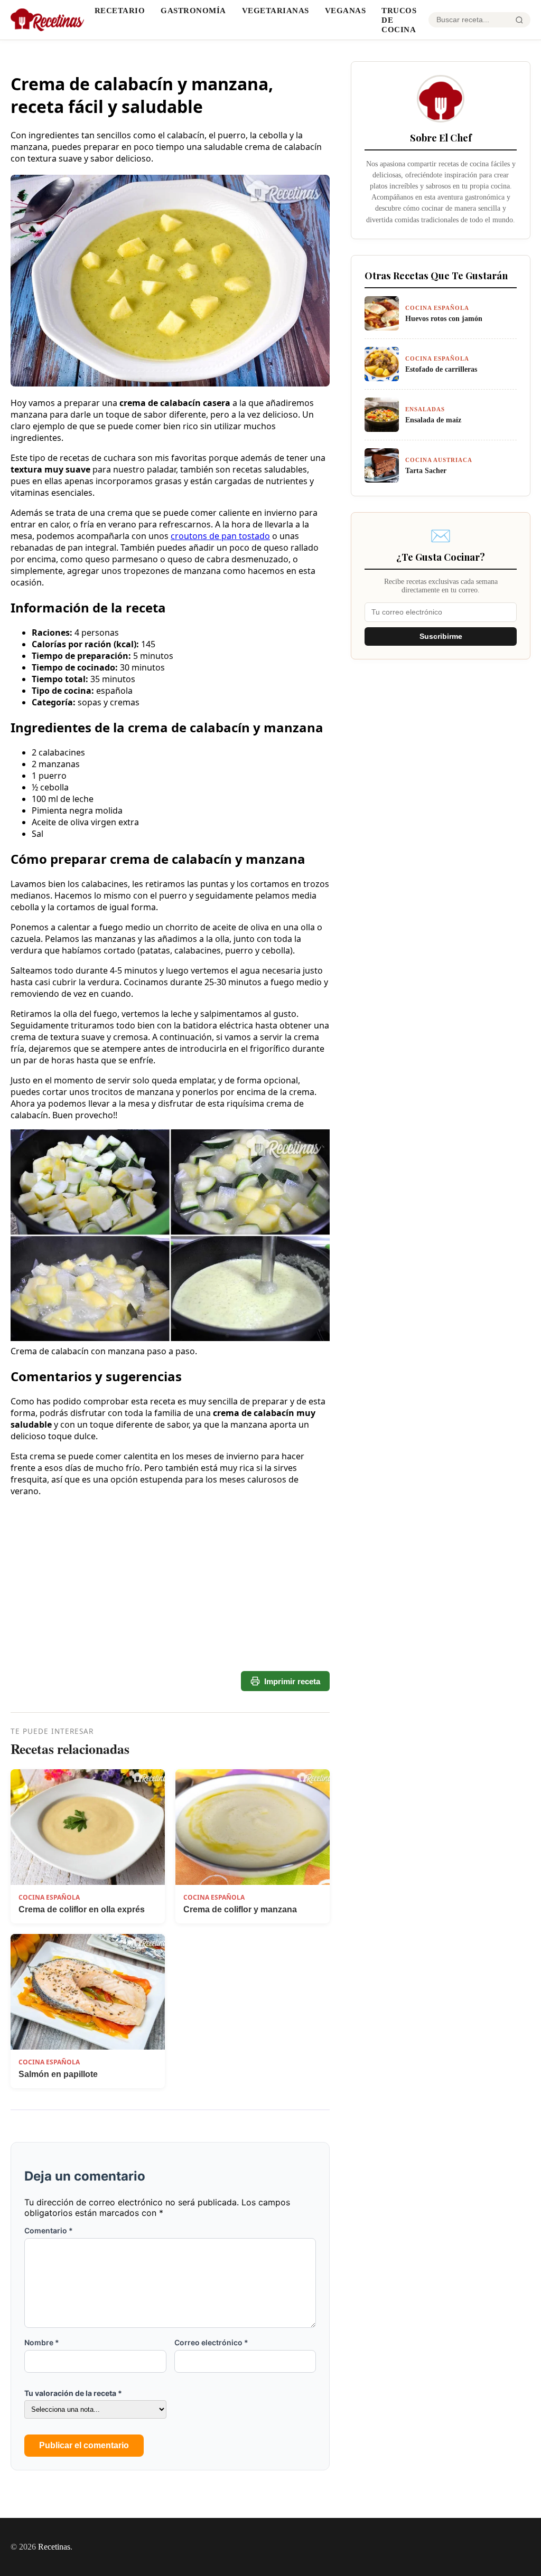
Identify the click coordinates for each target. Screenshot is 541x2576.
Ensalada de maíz (433, 420)
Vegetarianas (276, 10)
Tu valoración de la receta (73, 2393)
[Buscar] (519, 20)
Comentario (49, 2230)
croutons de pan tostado (220, 536)
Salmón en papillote (58, 2074)
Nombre (42, 2342)
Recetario (120, 10)
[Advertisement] (170, 1600)
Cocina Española (49, 1897)
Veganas (346, 10)
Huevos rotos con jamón (444, 318)
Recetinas (54, 2547)
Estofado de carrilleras (441, 369)
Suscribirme (441, 636)
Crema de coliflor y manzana (240, 1909)
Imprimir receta (292, 1681)
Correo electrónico (211, 2342)
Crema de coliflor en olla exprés (82, 1909)
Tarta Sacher (426, 470)
